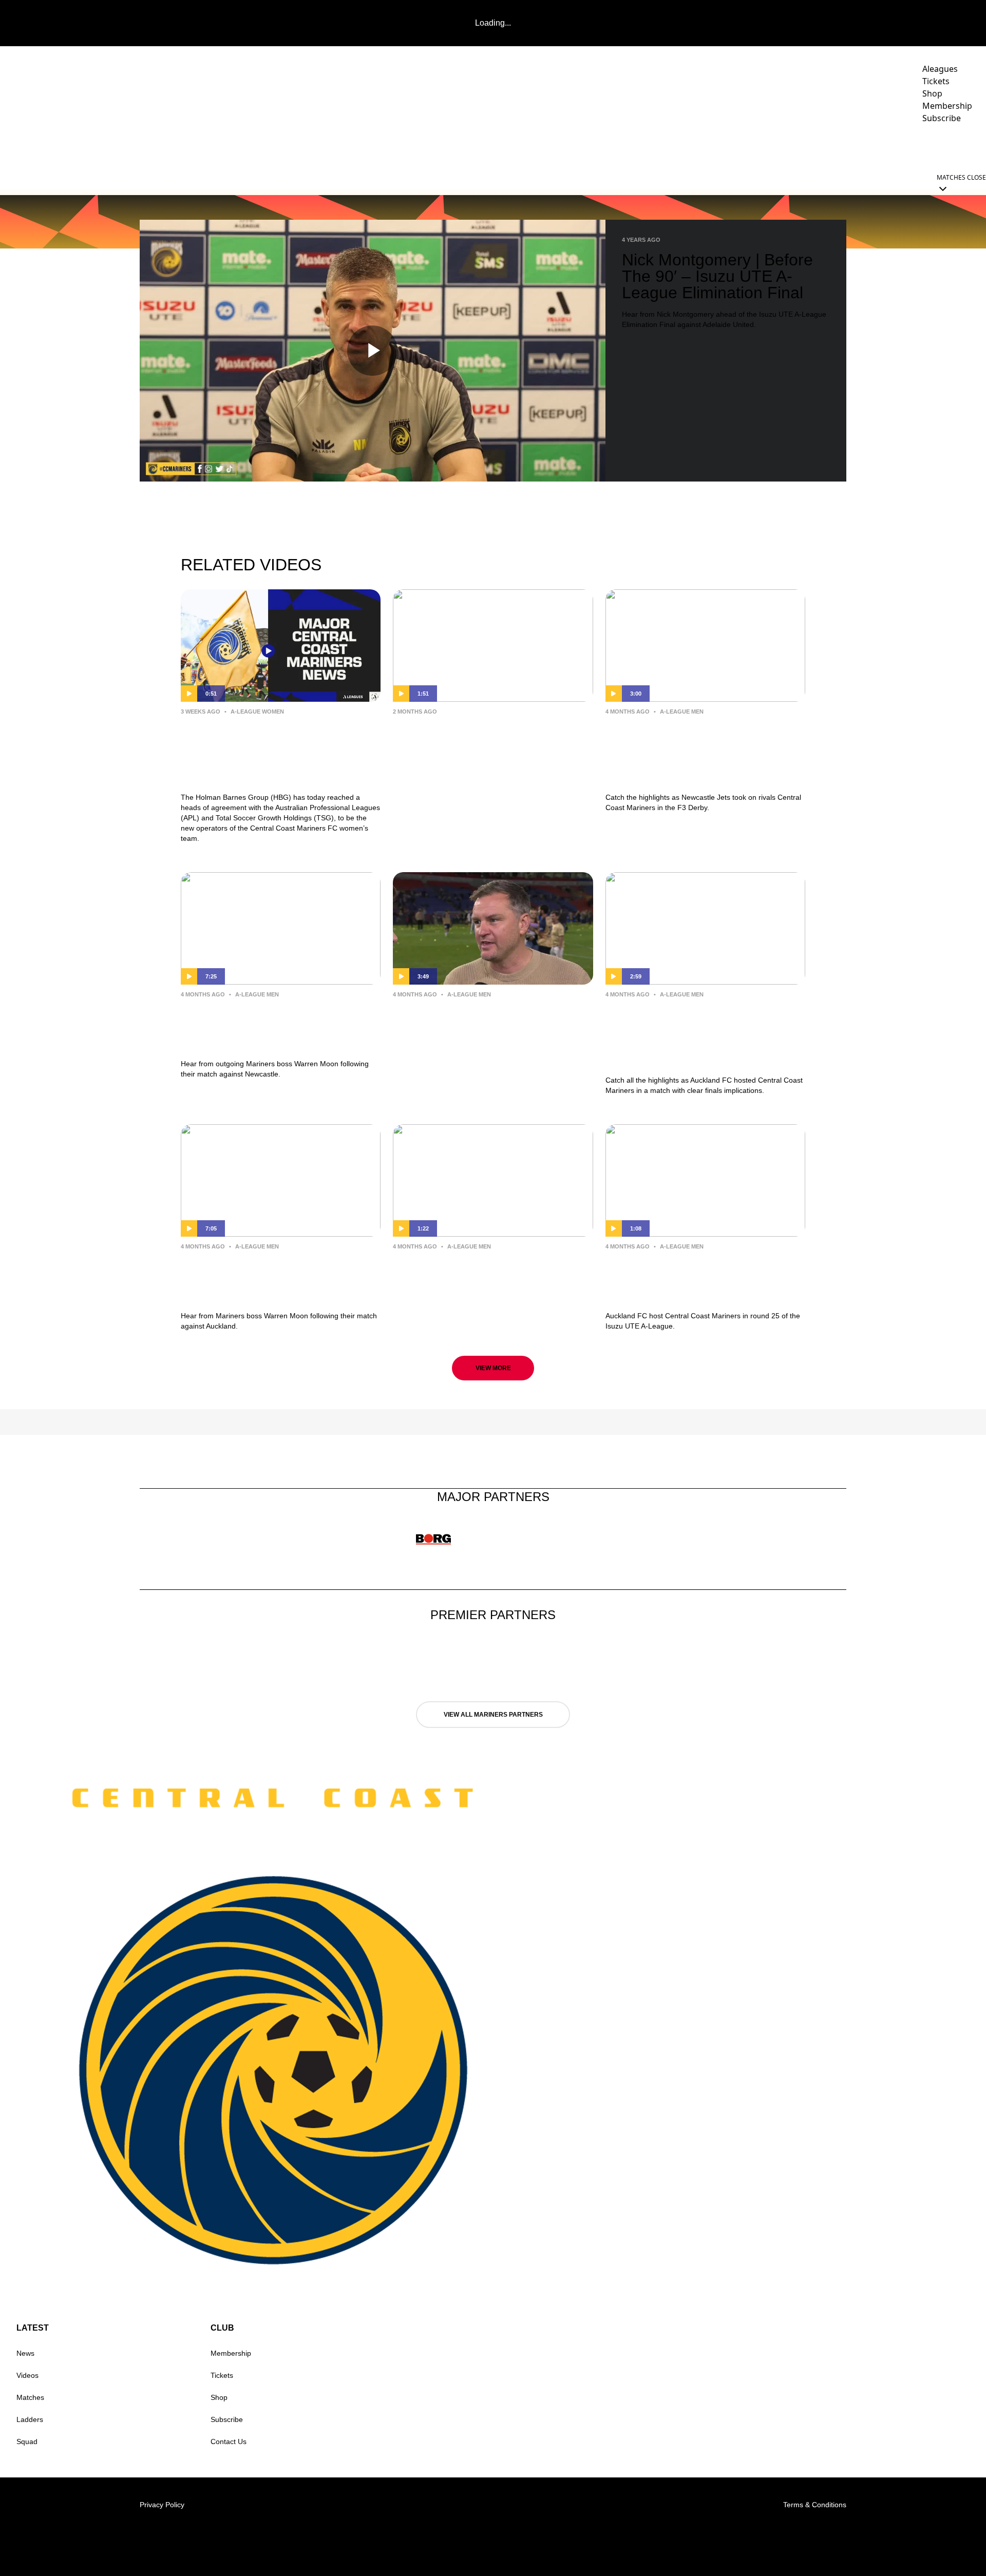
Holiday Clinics (947, 147)
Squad (27, 2442)
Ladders (30, 2419)
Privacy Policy (162, 2505)
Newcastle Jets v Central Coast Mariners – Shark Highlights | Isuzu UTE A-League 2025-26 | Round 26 (694, 752)
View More (493, 1368)
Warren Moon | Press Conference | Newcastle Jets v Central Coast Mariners (279, 1026)
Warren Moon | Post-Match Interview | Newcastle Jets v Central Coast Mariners (472, 1026)
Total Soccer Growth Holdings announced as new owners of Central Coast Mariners (480, 744)
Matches (30, 2397)
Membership (231, 2353)
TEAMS (713, 147)
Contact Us (229, 2442)
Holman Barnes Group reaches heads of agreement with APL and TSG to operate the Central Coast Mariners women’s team (278, 752)
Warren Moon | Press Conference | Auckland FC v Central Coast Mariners (279, 1279)
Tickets (222, 2375)
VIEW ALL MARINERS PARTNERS (493, 1715)
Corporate (824, 147)
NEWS (676, 147)
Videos (764, 147)
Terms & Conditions (815, 2505)
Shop (219, 2397)
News (25, 2353)
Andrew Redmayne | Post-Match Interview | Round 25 (485, 1270)
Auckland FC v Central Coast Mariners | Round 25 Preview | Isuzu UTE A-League (691, 1279)
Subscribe (227, 2419)
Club (881, 147)
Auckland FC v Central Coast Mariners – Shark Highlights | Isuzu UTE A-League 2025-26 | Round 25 (691, 1035)
